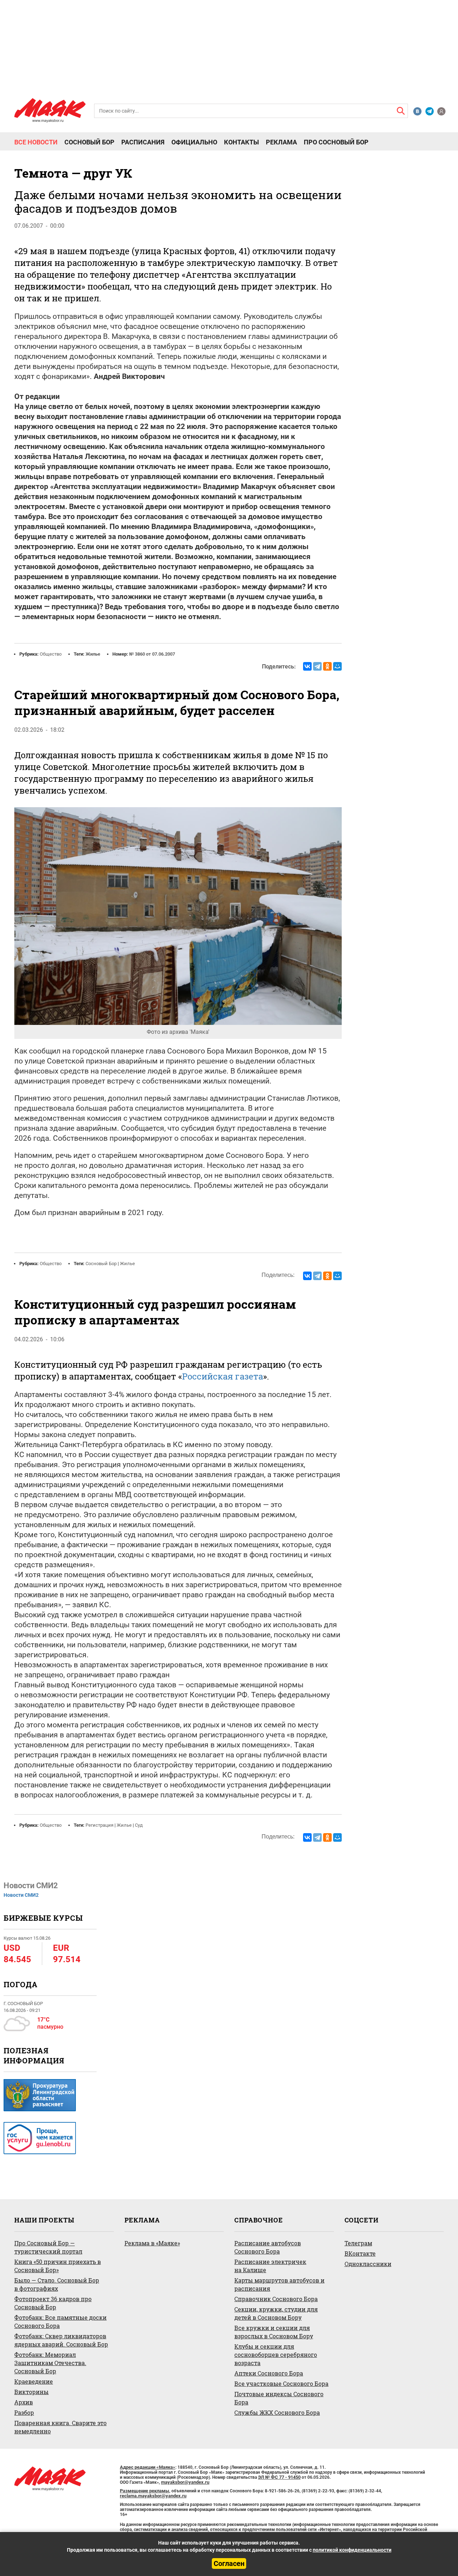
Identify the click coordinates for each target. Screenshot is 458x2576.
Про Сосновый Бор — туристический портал (48, 2247)
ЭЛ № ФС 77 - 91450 (279, 2477)
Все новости (36, 142)
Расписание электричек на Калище (270, 2266)
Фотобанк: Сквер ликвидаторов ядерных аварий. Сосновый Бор (61, 2340)
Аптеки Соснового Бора (269, 2373)
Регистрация (99, 1825)
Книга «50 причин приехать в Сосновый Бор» (58, 2266)
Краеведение (34, 2381)
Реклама (281, 142)
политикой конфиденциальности (352, 2550)
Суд (139, 1825)
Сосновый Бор (89, 142)
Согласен (229, 2563)
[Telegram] (317, 666)
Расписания (143, 142)
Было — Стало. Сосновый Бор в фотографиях (57, 2284)
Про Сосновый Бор (336, 142)
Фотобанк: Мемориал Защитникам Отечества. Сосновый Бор (50, 2363)
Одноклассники (368, 2264)
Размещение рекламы (145, 2491)
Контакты (242, 142)
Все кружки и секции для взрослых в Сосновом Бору (274, 2332)
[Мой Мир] (337, 666)
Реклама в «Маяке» (152, 2243)
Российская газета (223, 1376)
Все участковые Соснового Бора (281, 2383)
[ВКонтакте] (307, 666)
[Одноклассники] (327, 666)
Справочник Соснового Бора (276, 2299)
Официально (194, 142)
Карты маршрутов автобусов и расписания (279, 2284)
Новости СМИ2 (21, 1895)
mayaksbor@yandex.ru (185, 2482)
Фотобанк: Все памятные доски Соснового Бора (60, 2321)
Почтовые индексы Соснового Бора (279, 2398)
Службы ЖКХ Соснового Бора (277, 2412)
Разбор (24, 2412)
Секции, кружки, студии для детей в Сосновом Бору (276, 2313)
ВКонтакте (360, 2253)
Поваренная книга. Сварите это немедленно (60, 2427)
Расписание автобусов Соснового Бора (268, 2247)
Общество (51, 654)
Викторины (31, 2392)
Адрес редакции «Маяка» (148, 2467)
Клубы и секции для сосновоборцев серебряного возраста (276, 2355)
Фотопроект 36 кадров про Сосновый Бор (53, 2303)
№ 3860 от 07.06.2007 (152, 654)
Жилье (93, 654)
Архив (24, 2402)
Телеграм (358, 2243)
